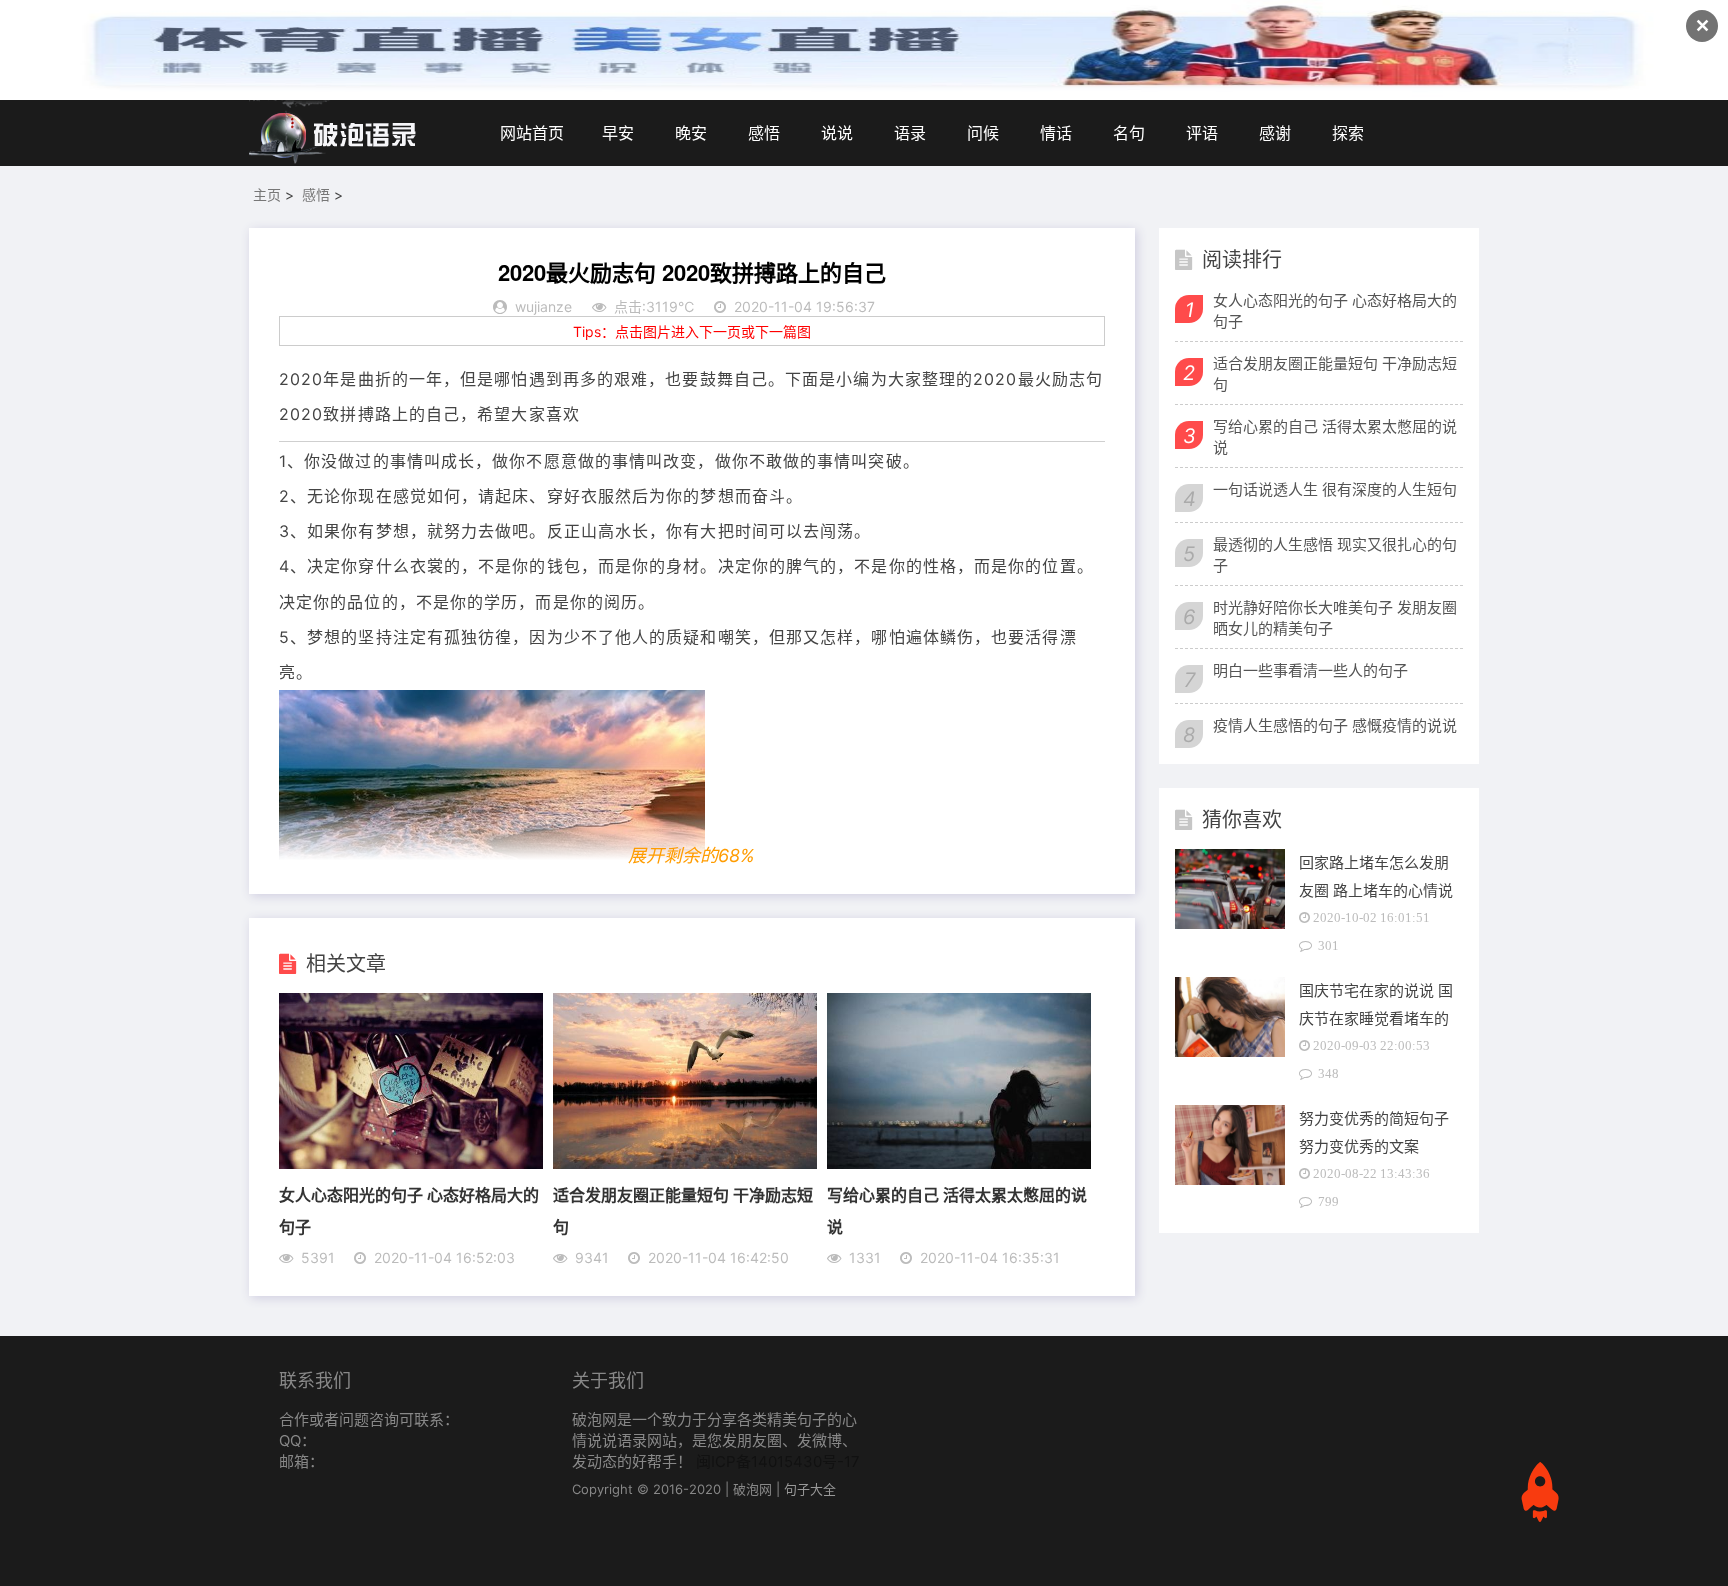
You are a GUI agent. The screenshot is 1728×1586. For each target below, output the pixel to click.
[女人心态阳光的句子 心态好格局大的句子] (411, 1163)
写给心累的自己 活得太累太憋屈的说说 (1335, 437)
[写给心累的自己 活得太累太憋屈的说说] (959, 1163)
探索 (1348, 133)
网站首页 (532, 133)
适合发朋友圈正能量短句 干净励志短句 (1335, 374)
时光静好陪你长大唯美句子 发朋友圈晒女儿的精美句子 (1335, 618)
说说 (837, 133)
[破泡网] (334, 133)
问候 (983, 133)
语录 (910, 133)
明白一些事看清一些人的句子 (1310, 670)
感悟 (764, 133)
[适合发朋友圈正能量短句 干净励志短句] (685, 1163)
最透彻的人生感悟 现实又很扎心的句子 (1335, 555)
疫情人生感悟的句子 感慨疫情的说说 (1335, 725)
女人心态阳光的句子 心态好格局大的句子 (1335, 311)
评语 (1202, 133)
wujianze (543, 306)
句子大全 (810, 1489)
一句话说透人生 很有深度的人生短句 (1335, 489)
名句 (1129, 133)
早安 (618, 133)
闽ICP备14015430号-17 (778, 1461)
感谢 (1275, 133)
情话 (1056, 133)
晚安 (691, 133)
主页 (267, 194)
